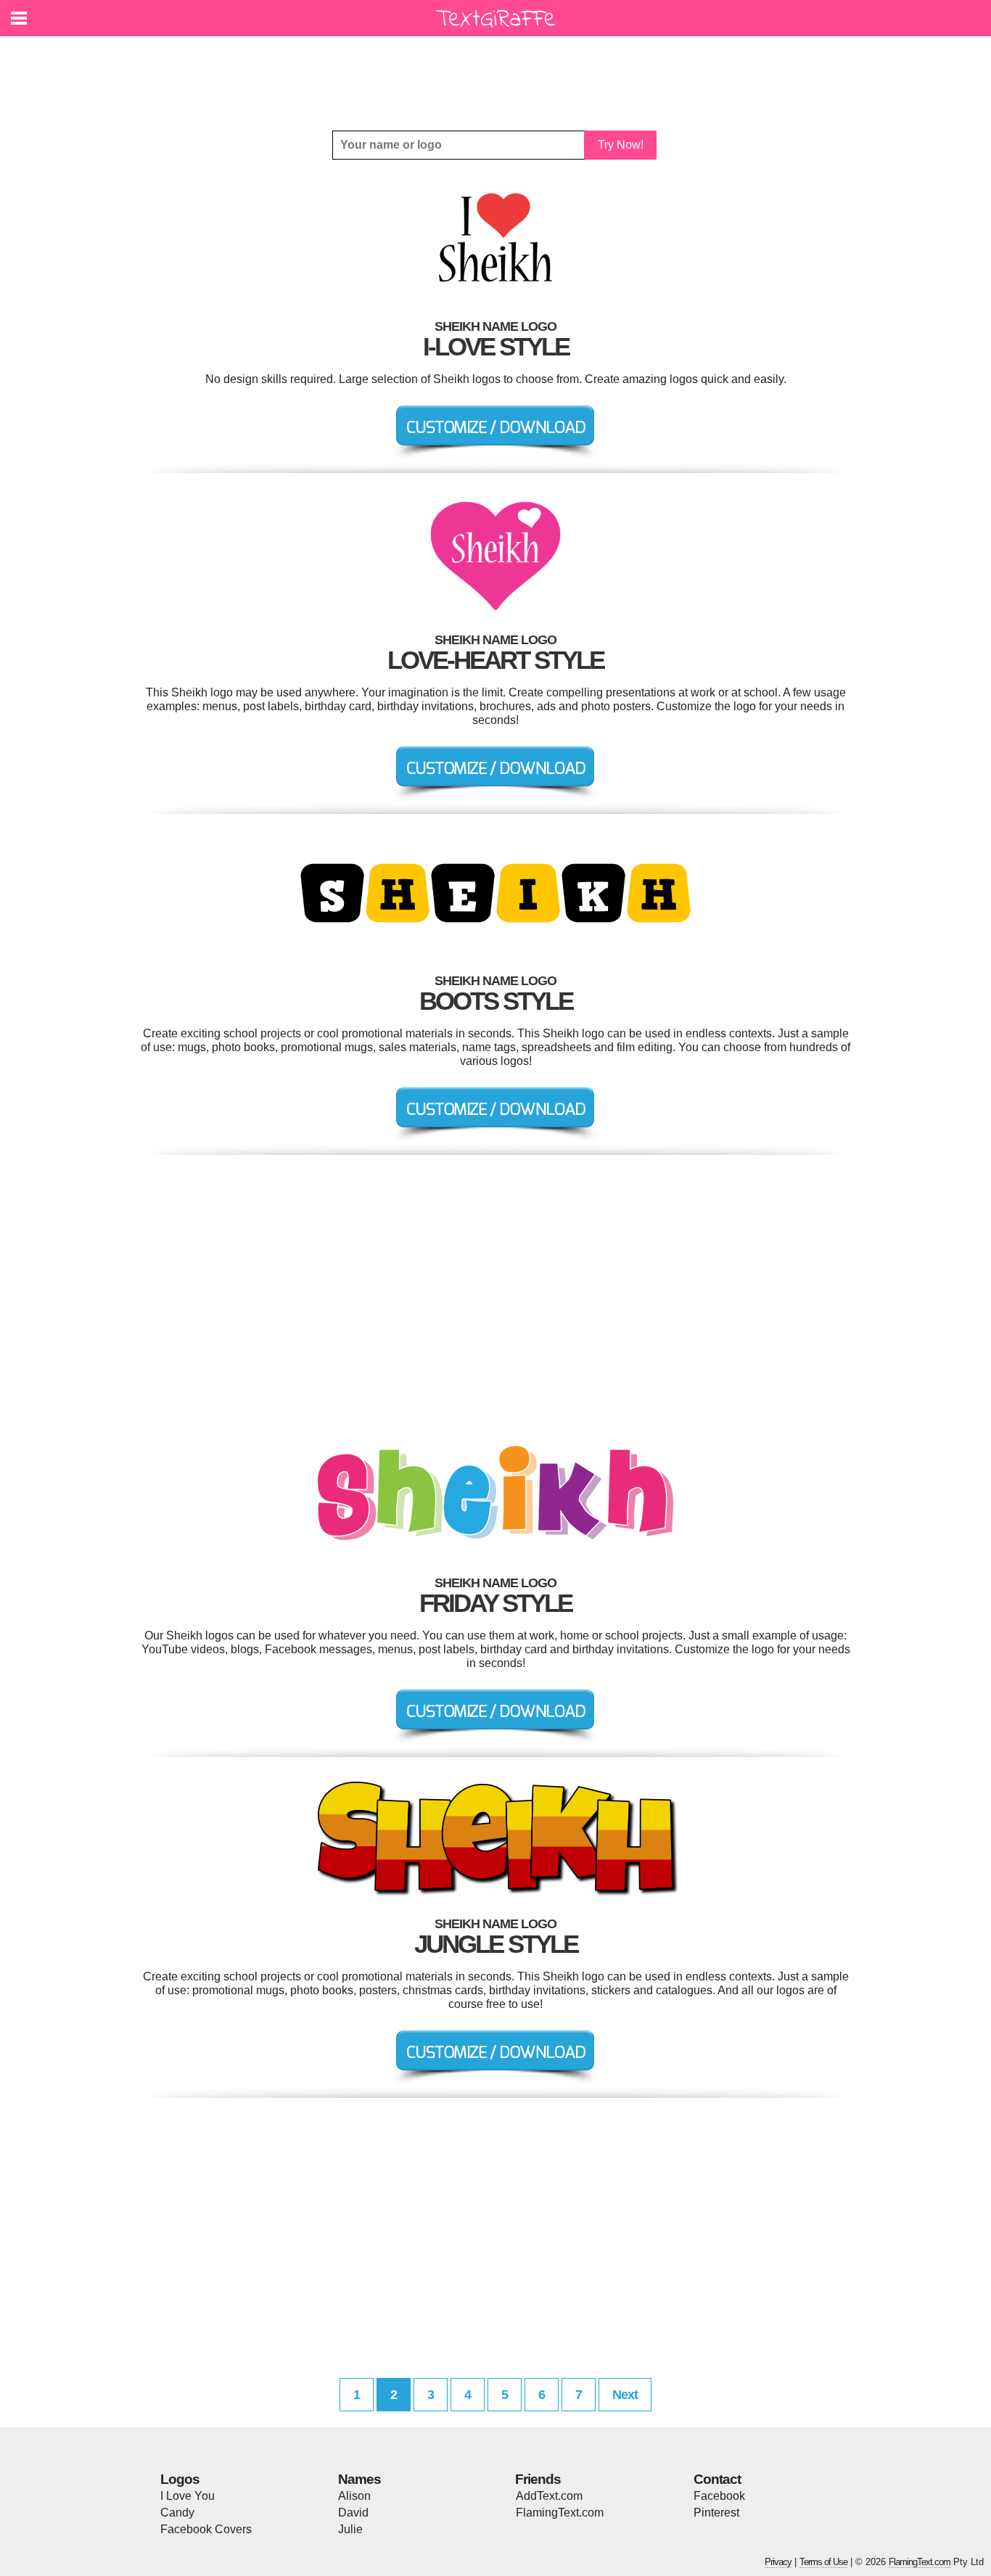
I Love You (188, 2496)
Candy (177, 2513)
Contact (717, 2479)
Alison (354, 2496)
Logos (180, 2479)
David (353, 2513)
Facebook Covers (206, 2529)
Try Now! (621, 145)
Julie (350, 2529)
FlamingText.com (560, 2513)
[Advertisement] (499, 73)
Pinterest (716, 2513)
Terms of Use (823, 2562)
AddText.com (549, 2496)
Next (625, 2395)
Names (359, 2479)
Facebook (719, 2496)
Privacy (778, 2562)
